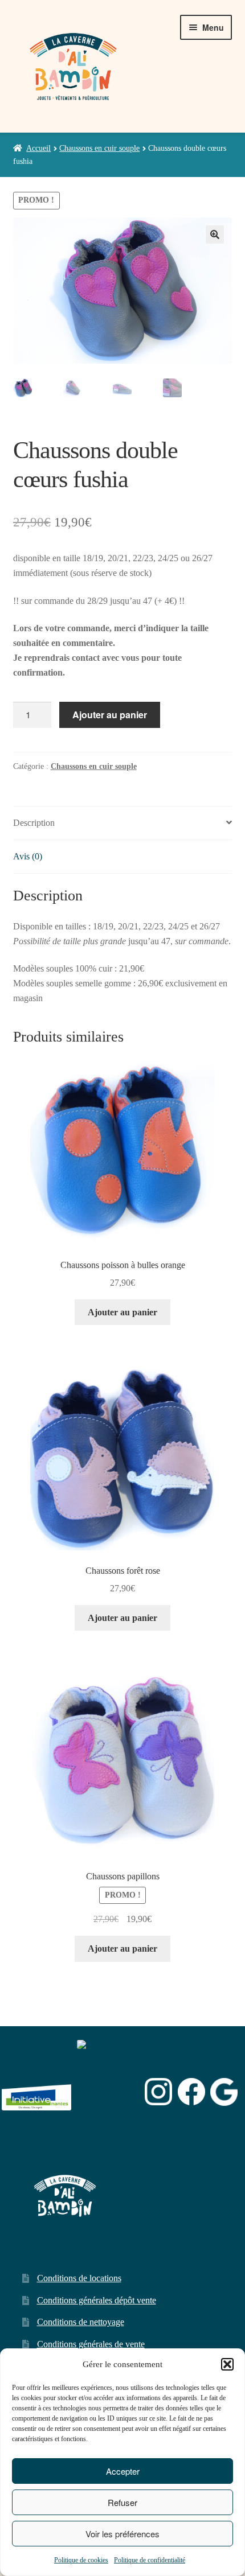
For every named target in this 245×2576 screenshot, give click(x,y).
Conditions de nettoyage (81, 2322)
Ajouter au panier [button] (122, 1312)
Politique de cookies (81, 2560)
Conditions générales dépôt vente (97, 2300)
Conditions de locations (79, 2278)
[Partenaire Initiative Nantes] (36, 2092)
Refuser (122, 2502)
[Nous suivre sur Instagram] (158, 2092)
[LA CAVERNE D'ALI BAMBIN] (105, 2122)
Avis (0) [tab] (28, 856)
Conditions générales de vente (91, 2344)
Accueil (38, 148)
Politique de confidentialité (150, 2560)
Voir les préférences (122, 2534)
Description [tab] (34, 823)
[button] (227, 2364)
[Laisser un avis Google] (224, 2092)
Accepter (123, 2471)
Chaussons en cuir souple (99, 148)
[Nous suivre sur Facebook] (191, 2092)
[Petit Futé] (108, 2092)
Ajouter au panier (110, 715)
